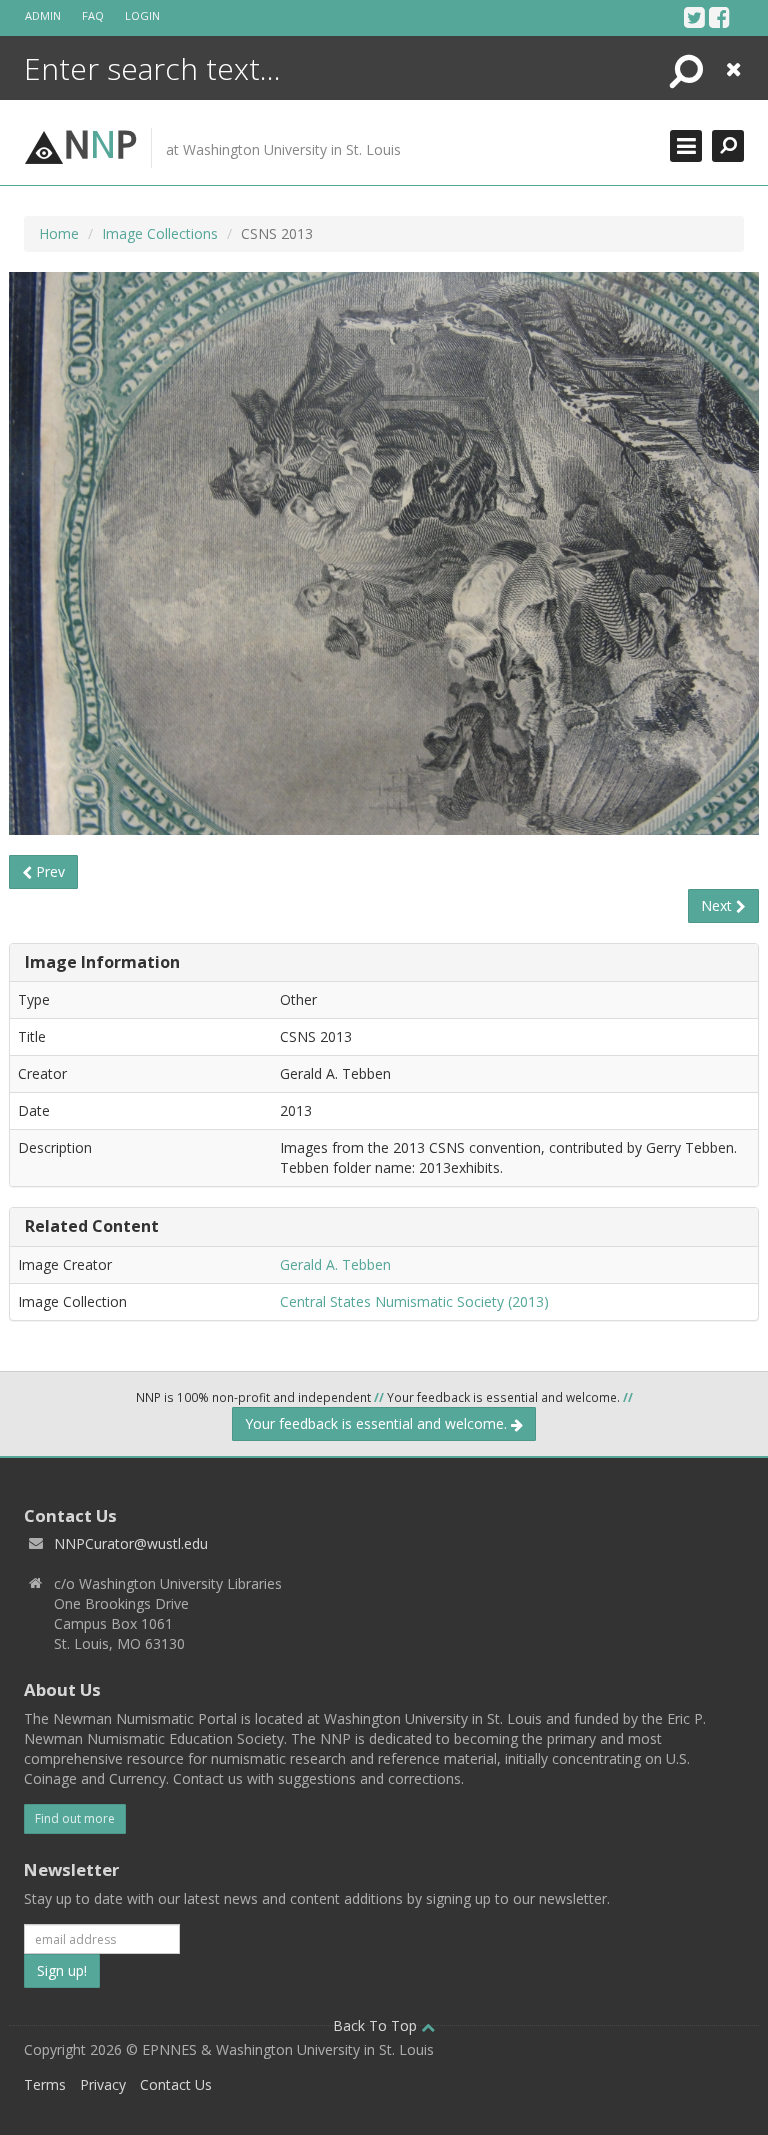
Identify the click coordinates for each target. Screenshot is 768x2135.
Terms (45, 2084)
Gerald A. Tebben (335, 1264)
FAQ (93, 15)
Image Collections (160, 233)
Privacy (103, 2084)
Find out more (75, 1818)
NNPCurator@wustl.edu (131, 1543)
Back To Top (377, 2025)
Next (718, 905)
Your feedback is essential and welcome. (378, 1423)
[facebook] (719, 17)
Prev (48, 871)
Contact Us (176, 2084)
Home (59, 233)
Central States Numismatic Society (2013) (414, 1301)
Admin (43, 15)
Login (142, 15)
